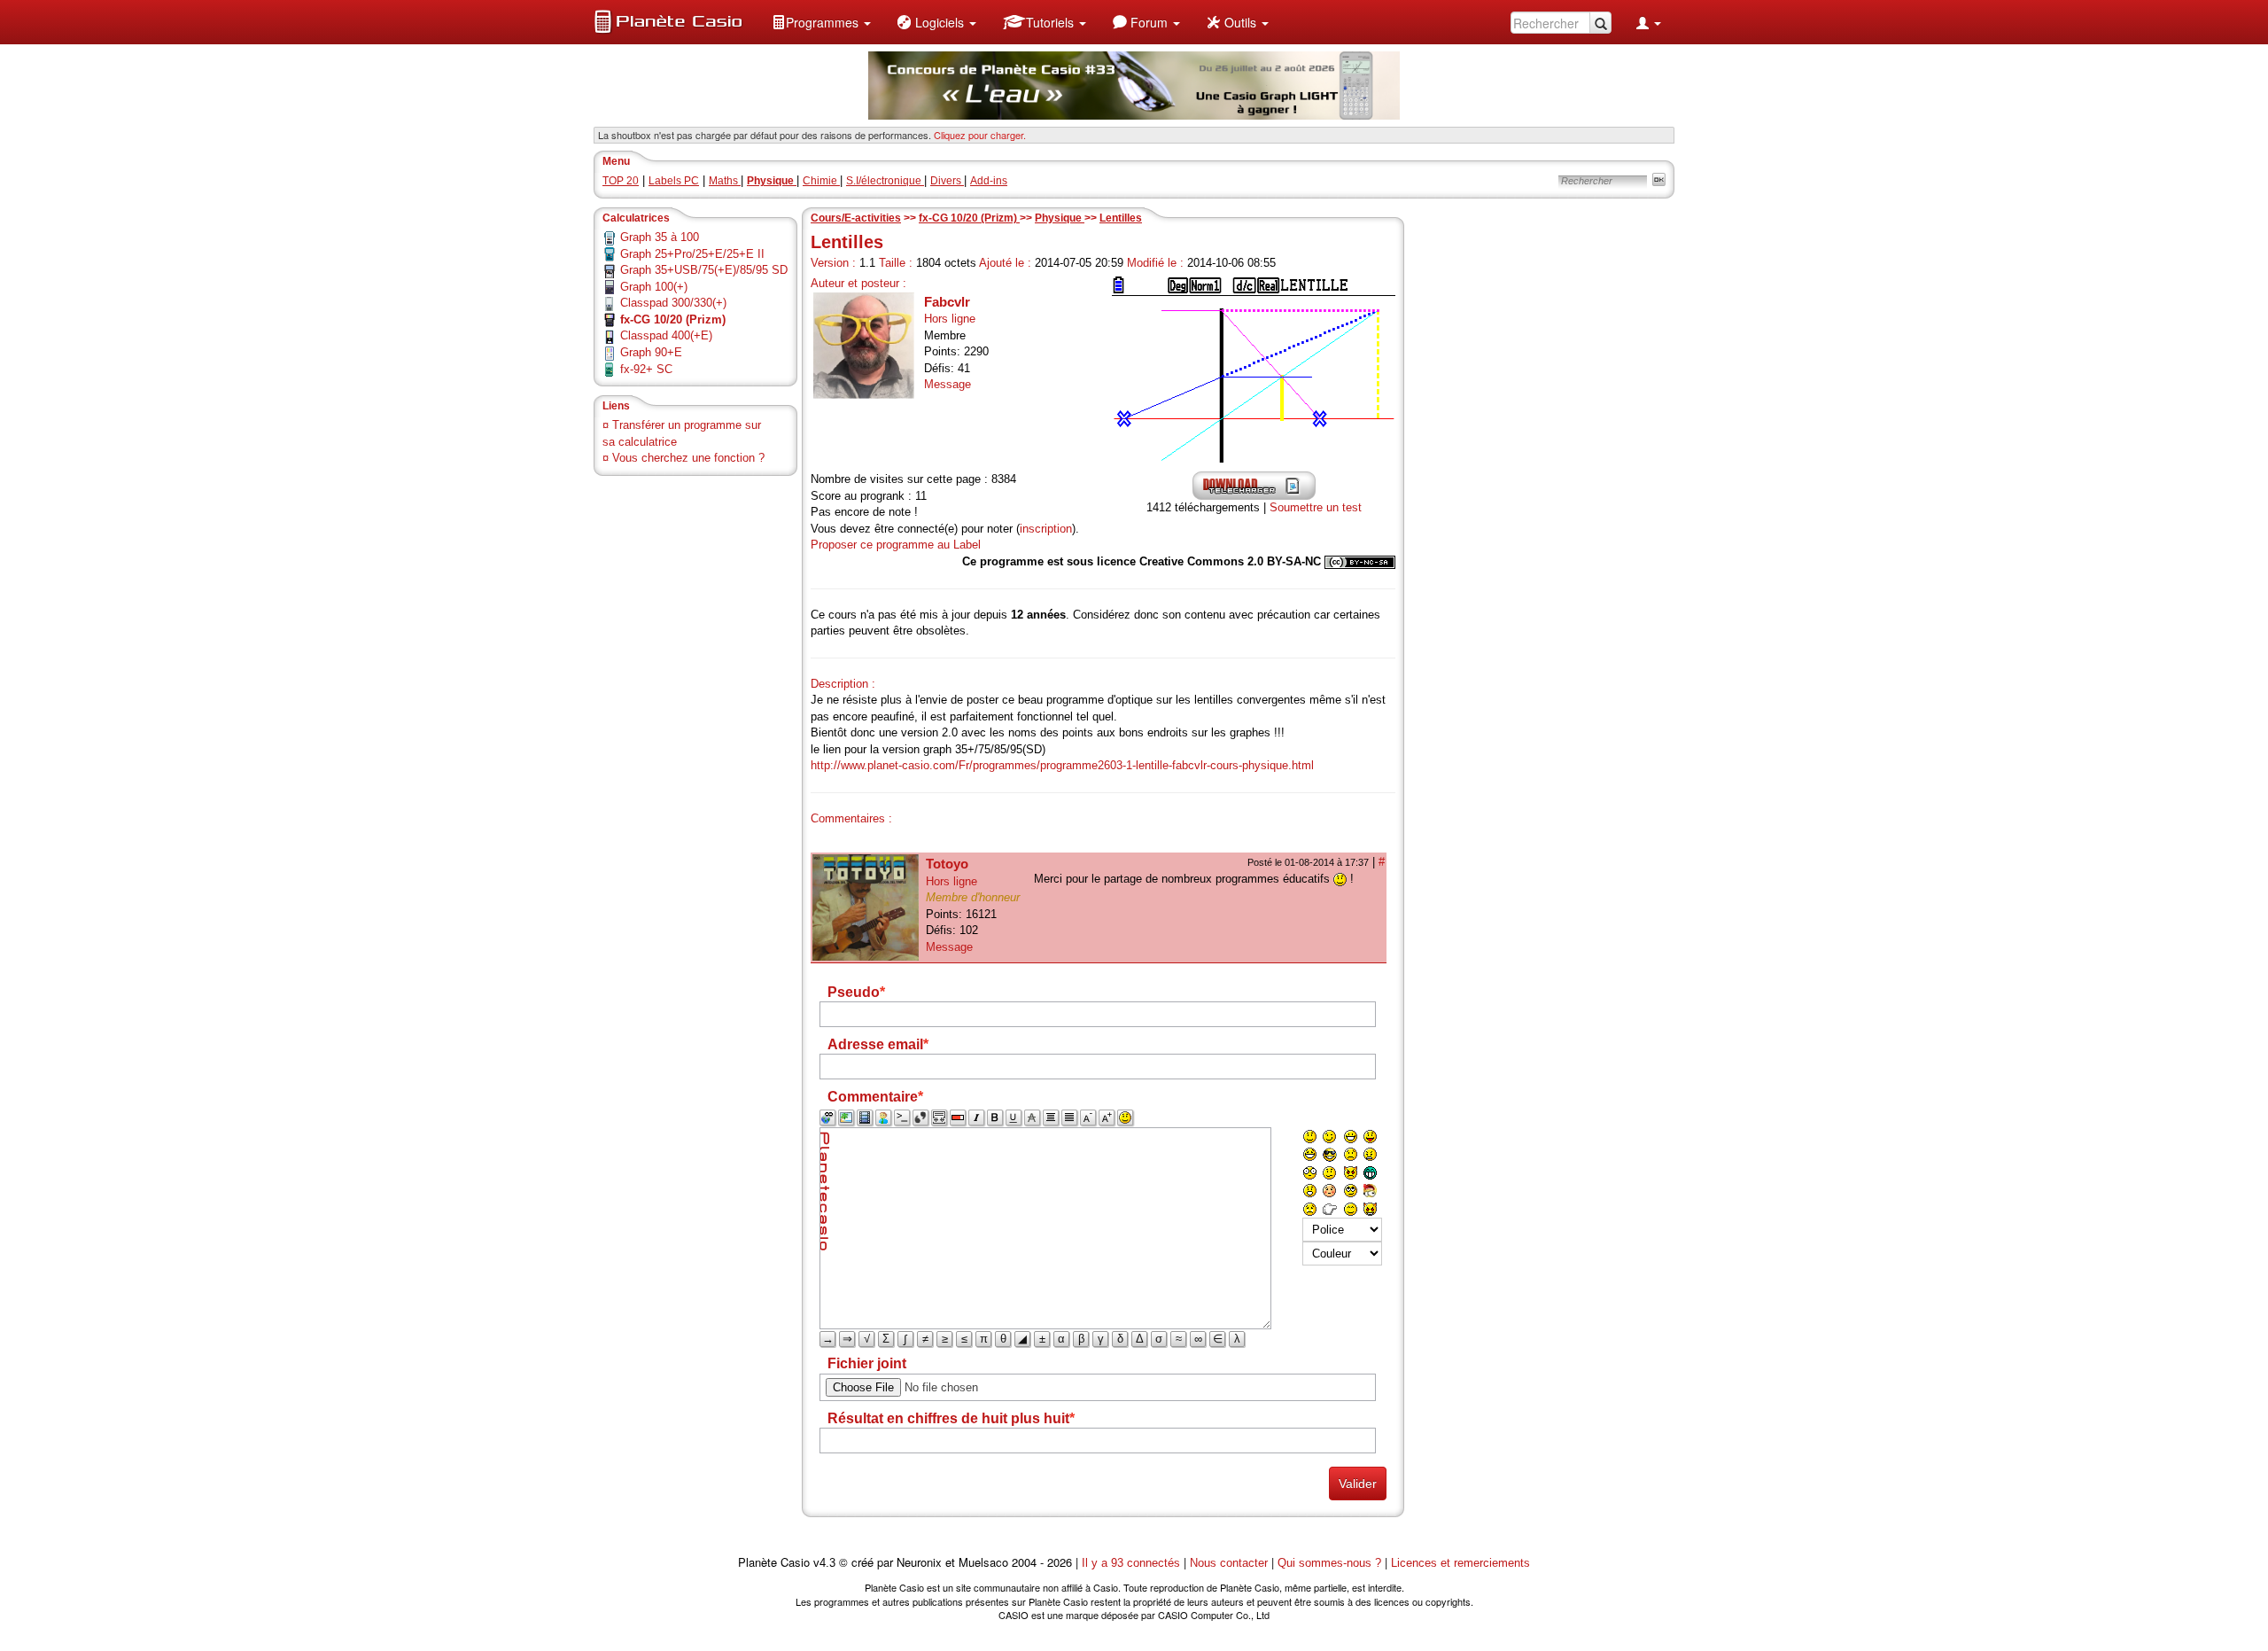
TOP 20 (621, 181)
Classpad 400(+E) (666, 335)
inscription (1046, 529)
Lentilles (1121, 218)
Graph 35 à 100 (660, 237)
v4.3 (824, 1563)
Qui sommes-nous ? (1329, 1563)
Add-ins (989, 181)
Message (948, 384)
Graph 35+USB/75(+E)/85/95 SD (704, 270)
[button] (821, 22)
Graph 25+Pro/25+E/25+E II (692, 254)
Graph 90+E (651, 352)
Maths (725, 181)
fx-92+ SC (646, 369)
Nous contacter (1229, 1563)
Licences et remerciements (1460, 1563)
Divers (947, 181)
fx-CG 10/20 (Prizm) (969, 218)
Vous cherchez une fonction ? (688, 458)
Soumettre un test (1316, 507)
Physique (1060, 218)
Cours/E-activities (856, 218)
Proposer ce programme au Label (896, 545)
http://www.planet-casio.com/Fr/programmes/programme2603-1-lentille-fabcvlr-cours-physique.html (1062, 765)
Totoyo (947, 864)
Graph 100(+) (654, 287)
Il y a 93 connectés (1133, 1563)
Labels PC (674, 181)
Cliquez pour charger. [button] (980, 135)
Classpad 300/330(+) (673, 303)
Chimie (821, 181)
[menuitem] (821, 22)
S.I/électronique (885, 181)
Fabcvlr (947, 302)
